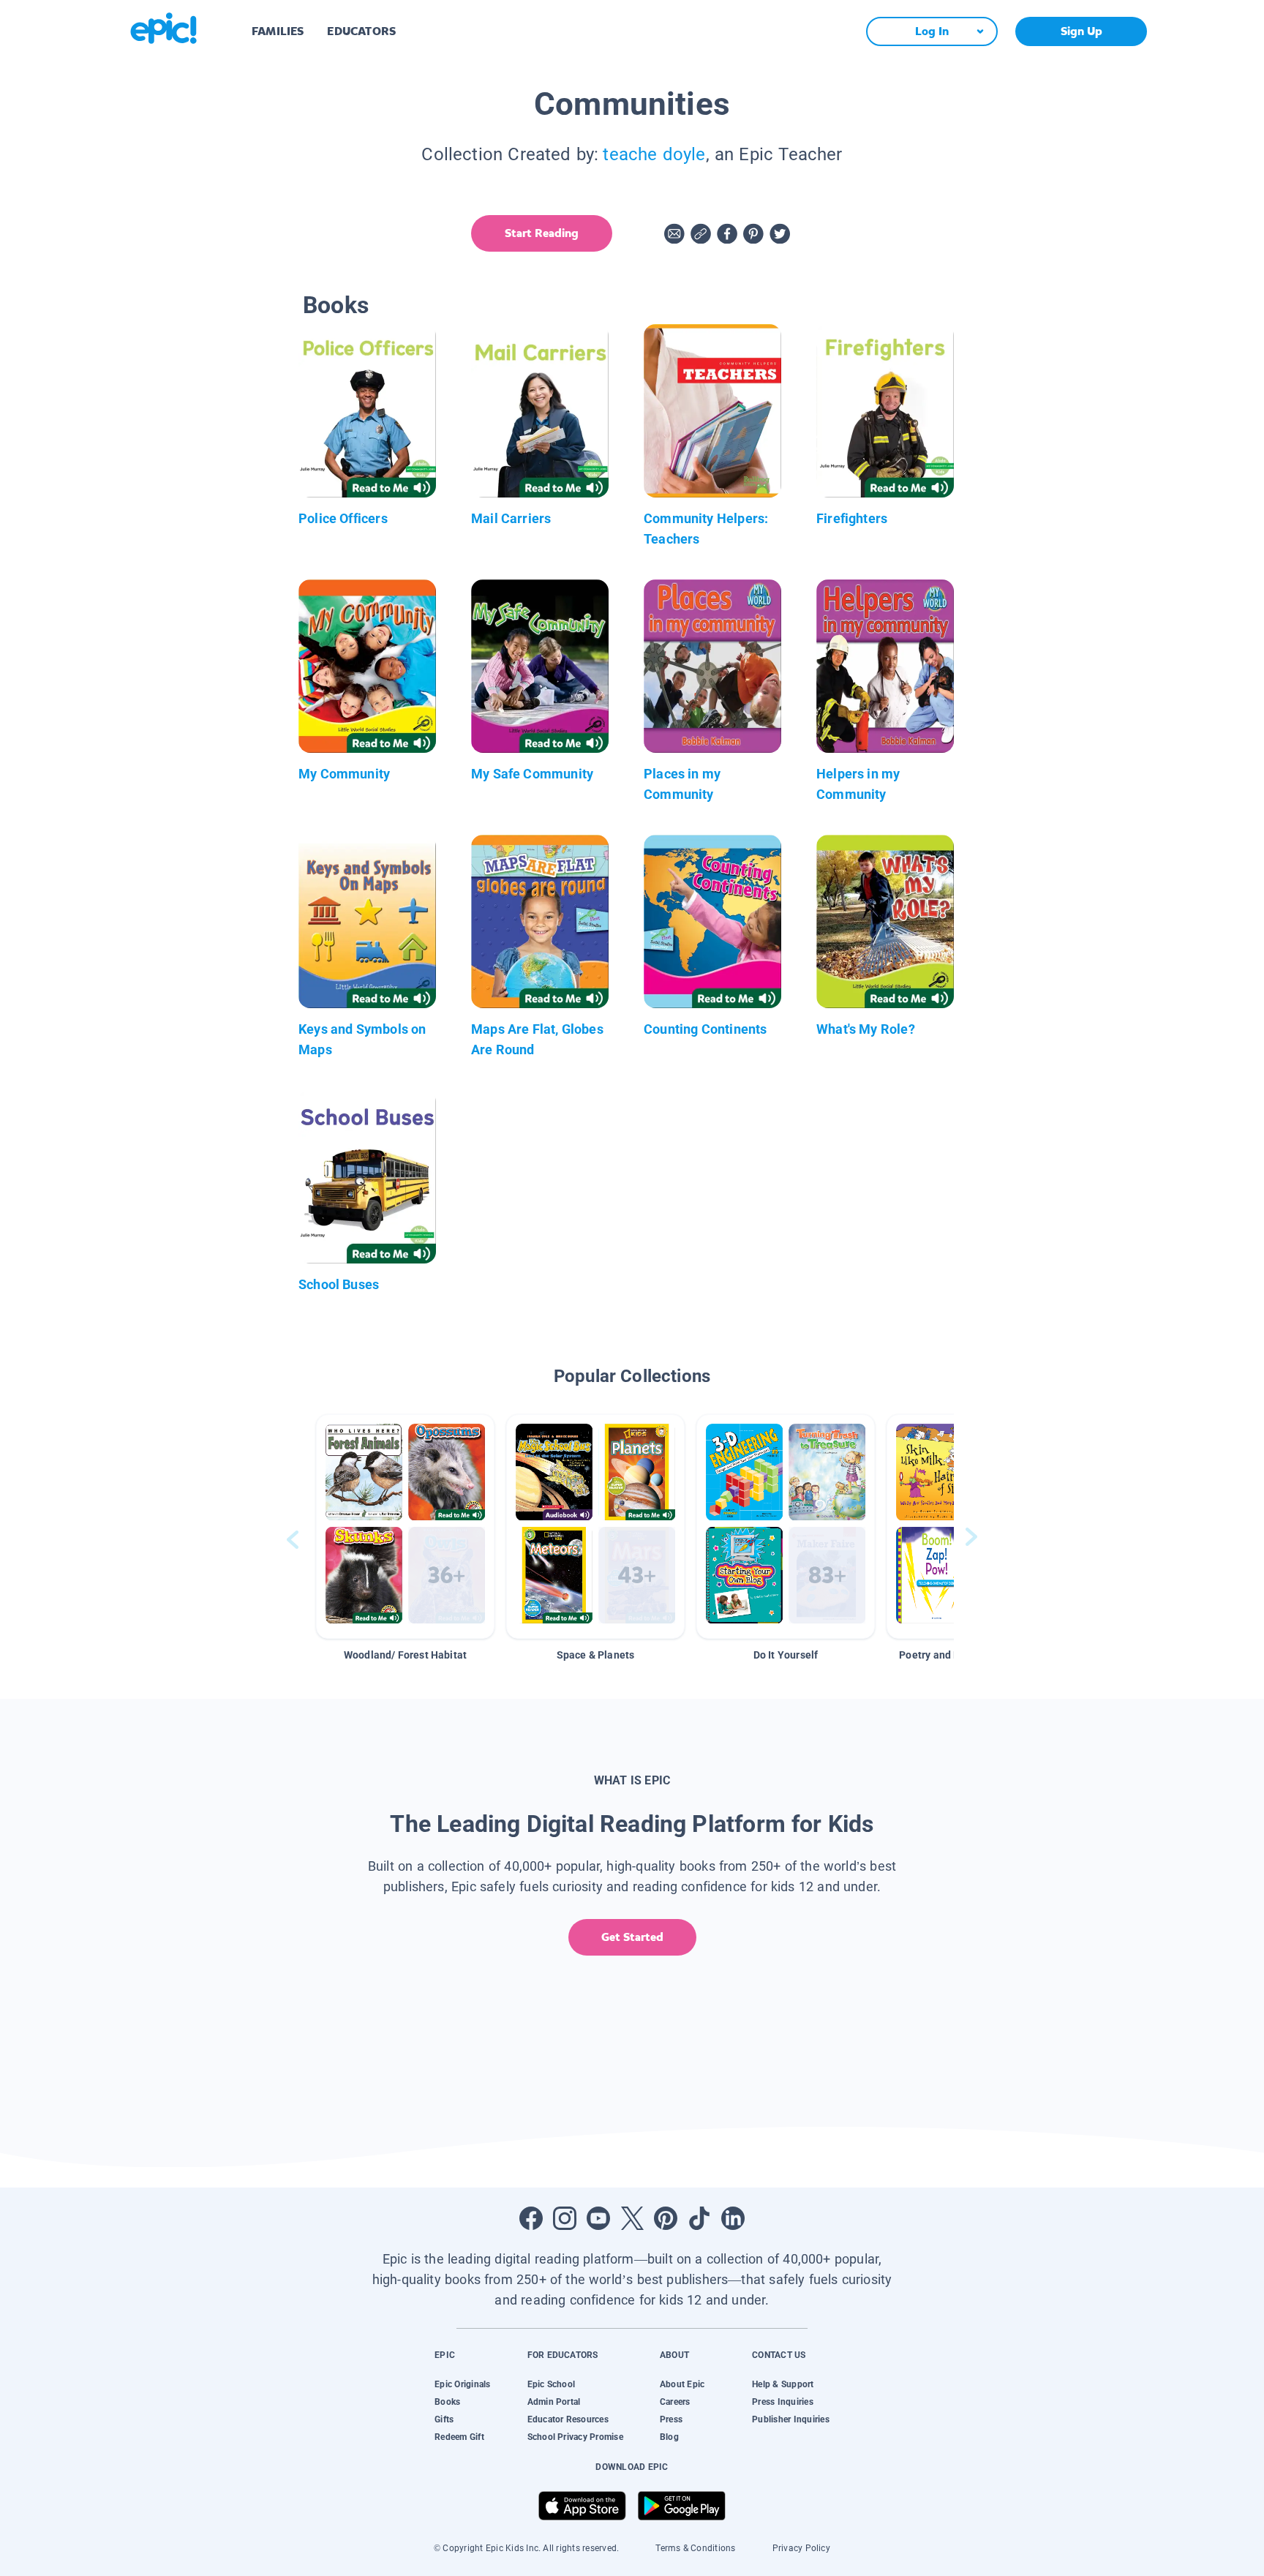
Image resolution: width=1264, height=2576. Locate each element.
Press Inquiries (783, 2402)
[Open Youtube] (598, 2218)
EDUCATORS (361, 31)
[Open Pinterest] (666, 2218)
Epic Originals (462, 2384)
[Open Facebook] (531, 2218)
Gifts (444, 2419)
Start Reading (542, 233)
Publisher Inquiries (791, 2419)
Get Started (632, 1937)
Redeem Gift (459, 2437)
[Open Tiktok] (699, 2218)
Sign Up (1081, 31)
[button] (405, 1527)
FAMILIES (278, 31)
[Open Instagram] (565, 2218)
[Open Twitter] (632, 2218)
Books (447, 2402)
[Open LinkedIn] (733, 2218)
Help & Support (783, 2384)
